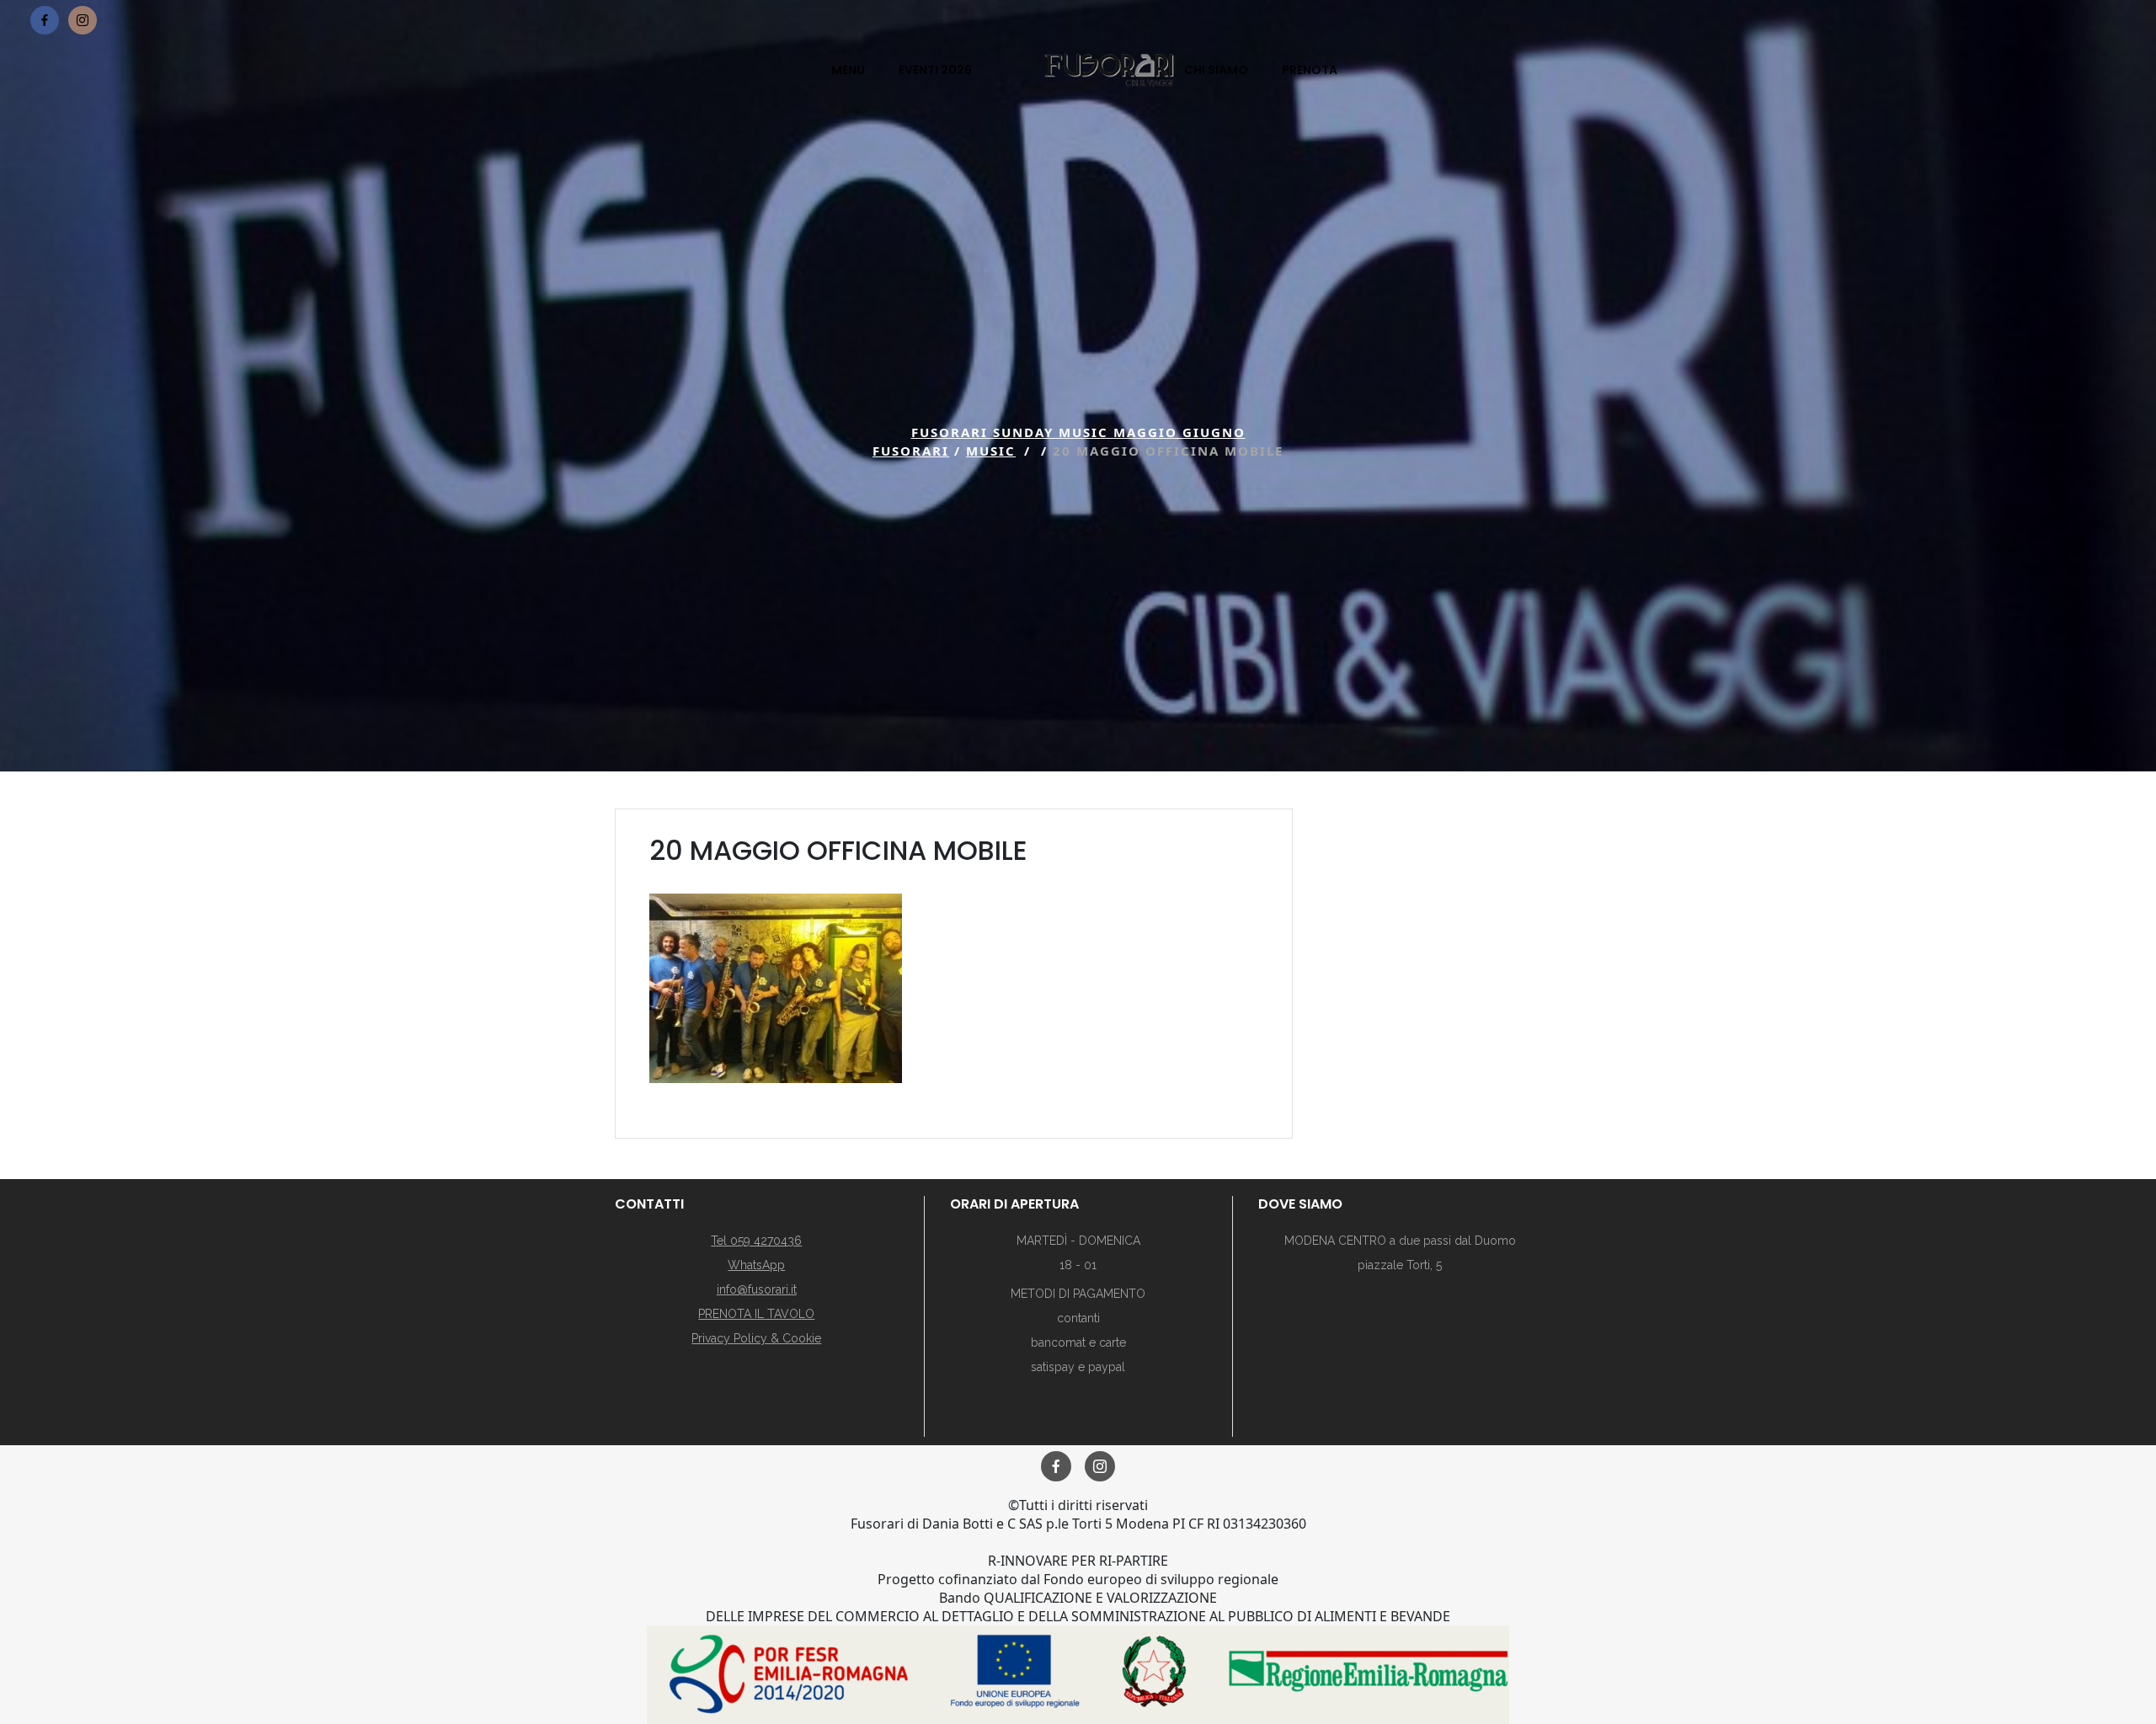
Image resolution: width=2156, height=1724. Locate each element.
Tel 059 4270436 (756, 1241)
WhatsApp (756, 1265)
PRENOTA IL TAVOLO (756, 1314)
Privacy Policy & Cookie (756, 1338)
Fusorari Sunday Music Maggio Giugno (1078, 432)
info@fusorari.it (757, 1289)
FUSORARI (911, 451)
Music (991, 451)
